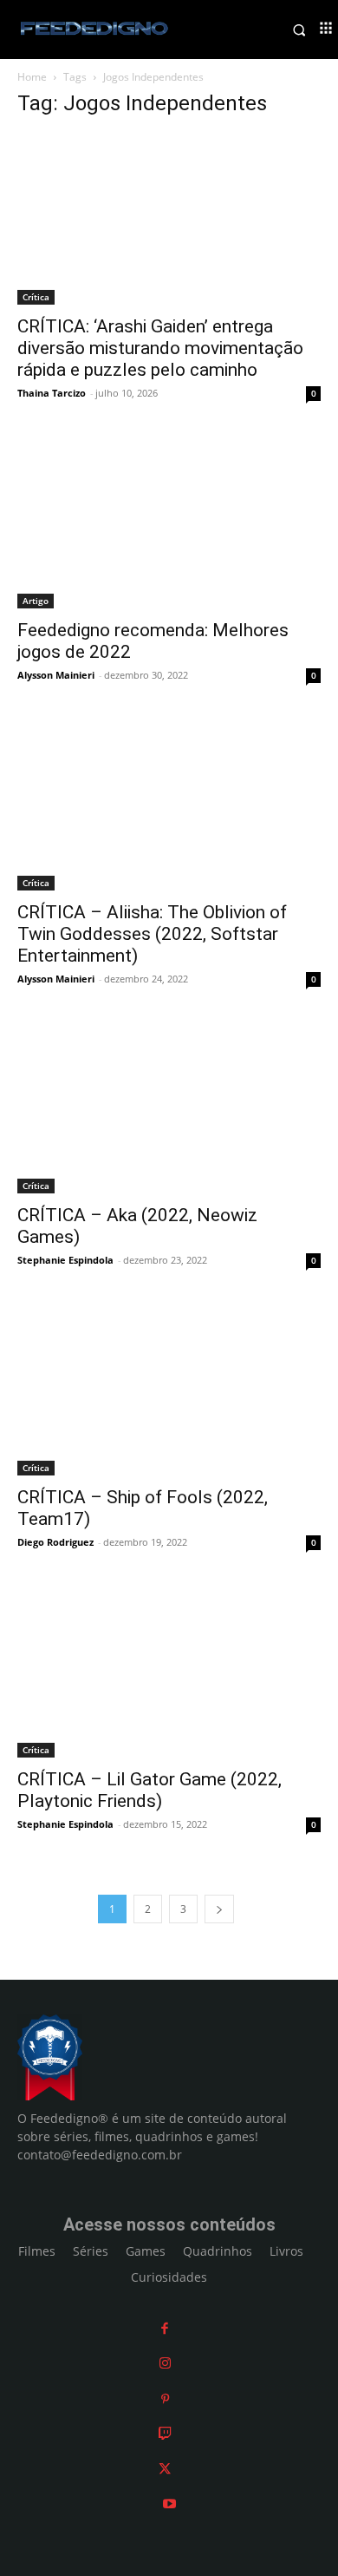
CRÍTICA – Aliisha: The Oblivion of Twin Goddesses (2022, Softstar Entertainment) (152, 934)
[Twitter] (165, 2469)
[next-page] (219, 1909)
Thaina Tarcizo (52, 393)
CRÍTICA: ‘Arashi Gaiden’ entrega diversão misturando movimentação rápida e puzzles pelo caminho (160, 348)
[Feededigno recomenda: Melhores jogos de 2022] (169, 523)
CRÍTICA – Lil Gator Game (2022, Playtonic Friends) (149, 1790)
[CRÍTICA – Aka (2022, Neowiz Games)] (169, 1109)
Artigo (36, 601)
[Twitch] (165, 2433)
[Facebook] (165, 2328)
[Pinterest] (165, 2399)
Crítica (36, 297)
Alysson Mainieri (56, 675)
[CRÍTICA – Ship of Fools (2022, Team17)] (169, 1390)
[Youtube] (169, 2504)
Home (32, 77)
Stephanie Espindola (65, 1260)
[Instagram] (165, 2363)
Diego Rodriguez (55, 1542)
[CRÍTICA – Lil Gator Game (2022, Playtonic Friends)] (169, 1672)
